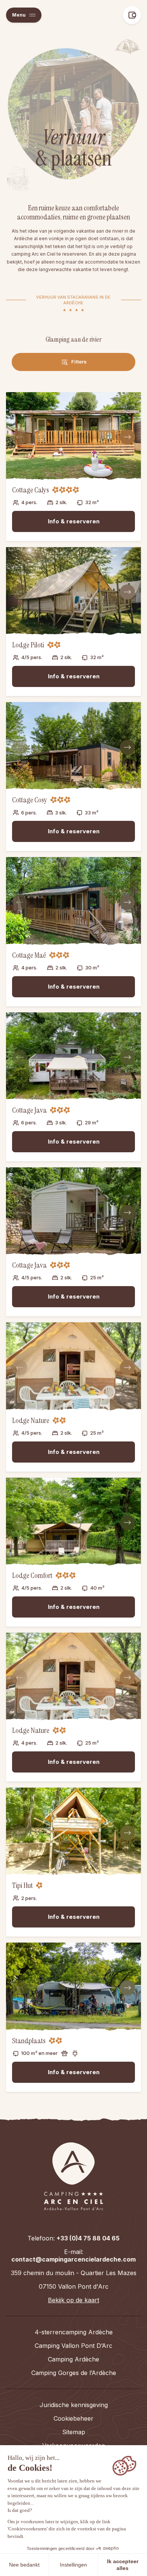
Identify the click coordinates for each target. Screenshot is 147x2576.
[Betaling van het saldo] (132, 15)
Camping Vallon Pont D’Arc (73, 2346)
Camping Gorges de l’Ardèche (74, 2373)
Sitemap (74, 2432)
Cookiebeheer (73, 2418)
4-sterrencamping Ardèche (74, 2332)
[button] (24, 15)
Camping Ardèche (73, 2359)
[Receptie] (73, 2176)
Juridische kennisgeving (74, 2405)
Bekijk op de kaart (73, 2300)
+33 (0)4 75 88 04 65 (88, 2238)
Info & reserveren (74, 521)
